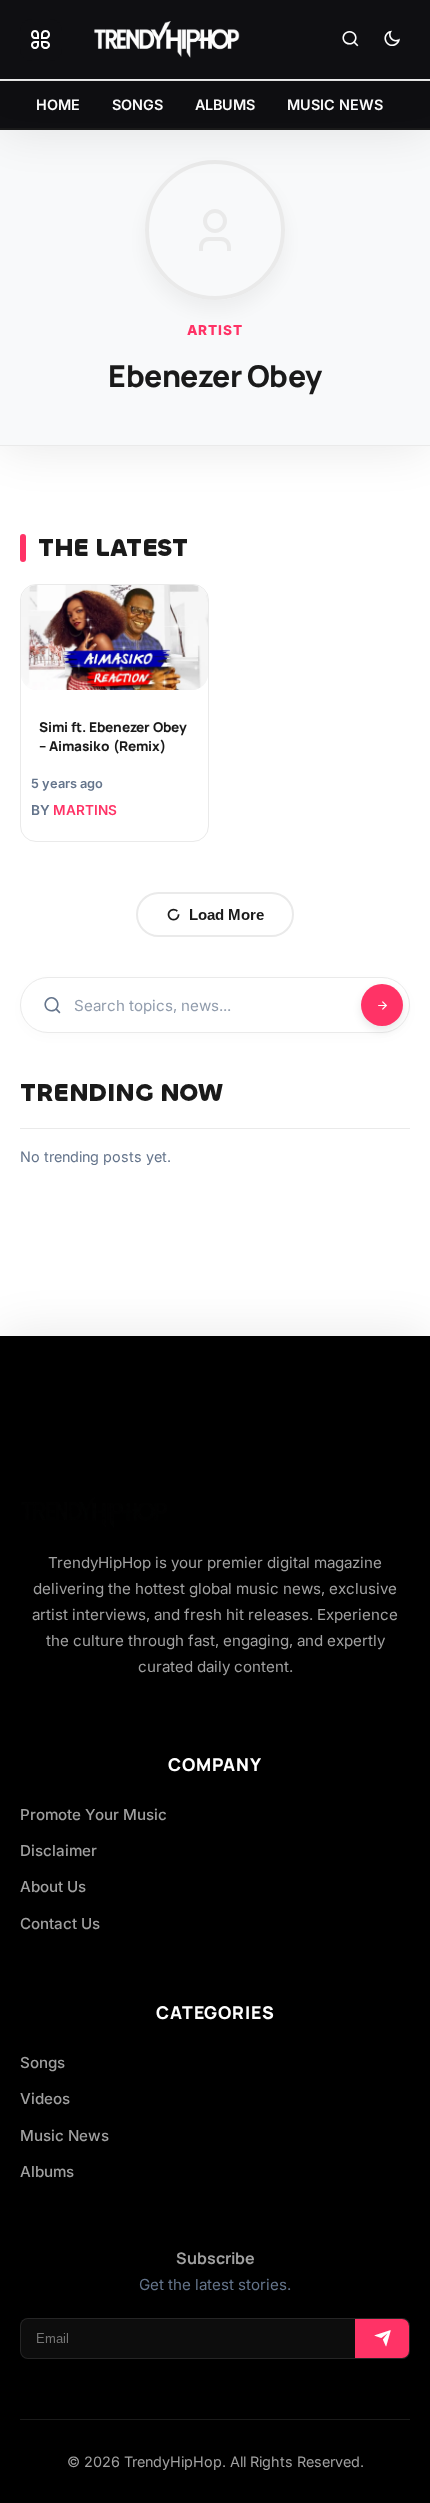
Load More (226, 914)
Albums (47, 2171)
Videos (45, 2098)
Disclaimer (58, 1850)
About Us (53, 1886)
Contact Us (60, 1923)
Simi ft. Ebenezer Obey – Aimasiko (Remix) (113, 736)
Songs (42, 2062)
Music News (64, 2135)
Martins (85, 810)
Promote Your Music (93, 1814)
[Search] (350, 40)
